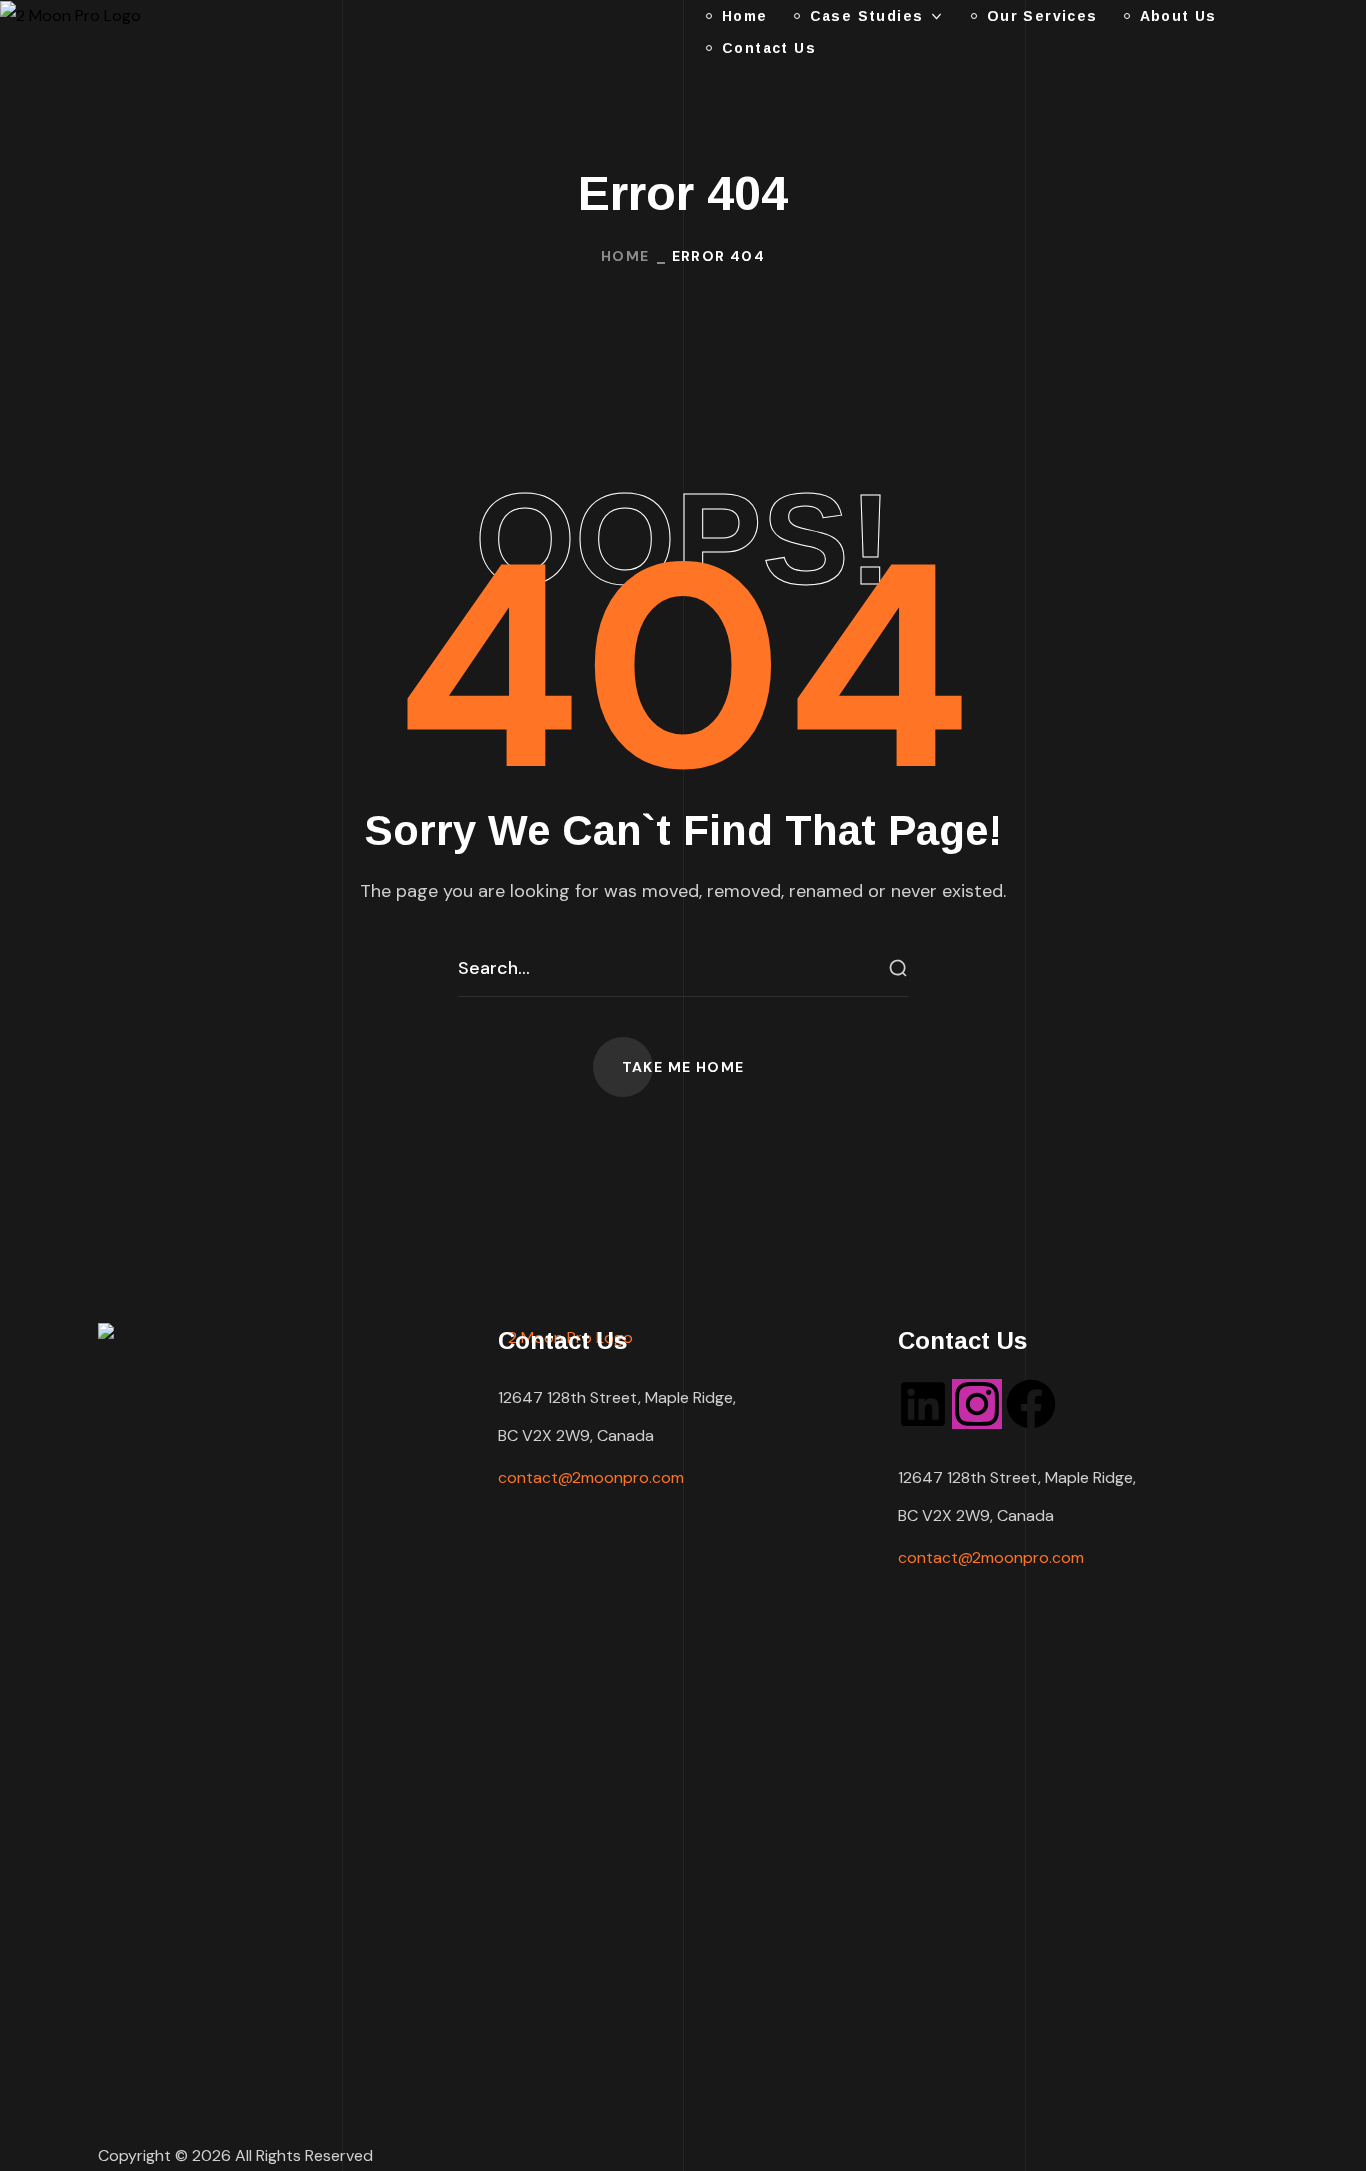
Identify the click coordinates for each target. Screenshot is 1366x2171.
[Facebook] (1031, 1404)
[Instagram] (977, 1404)
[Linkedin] (923, 1404)
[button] (683, 1067)
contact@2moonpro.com (591, 1477)
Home (625, 256)
